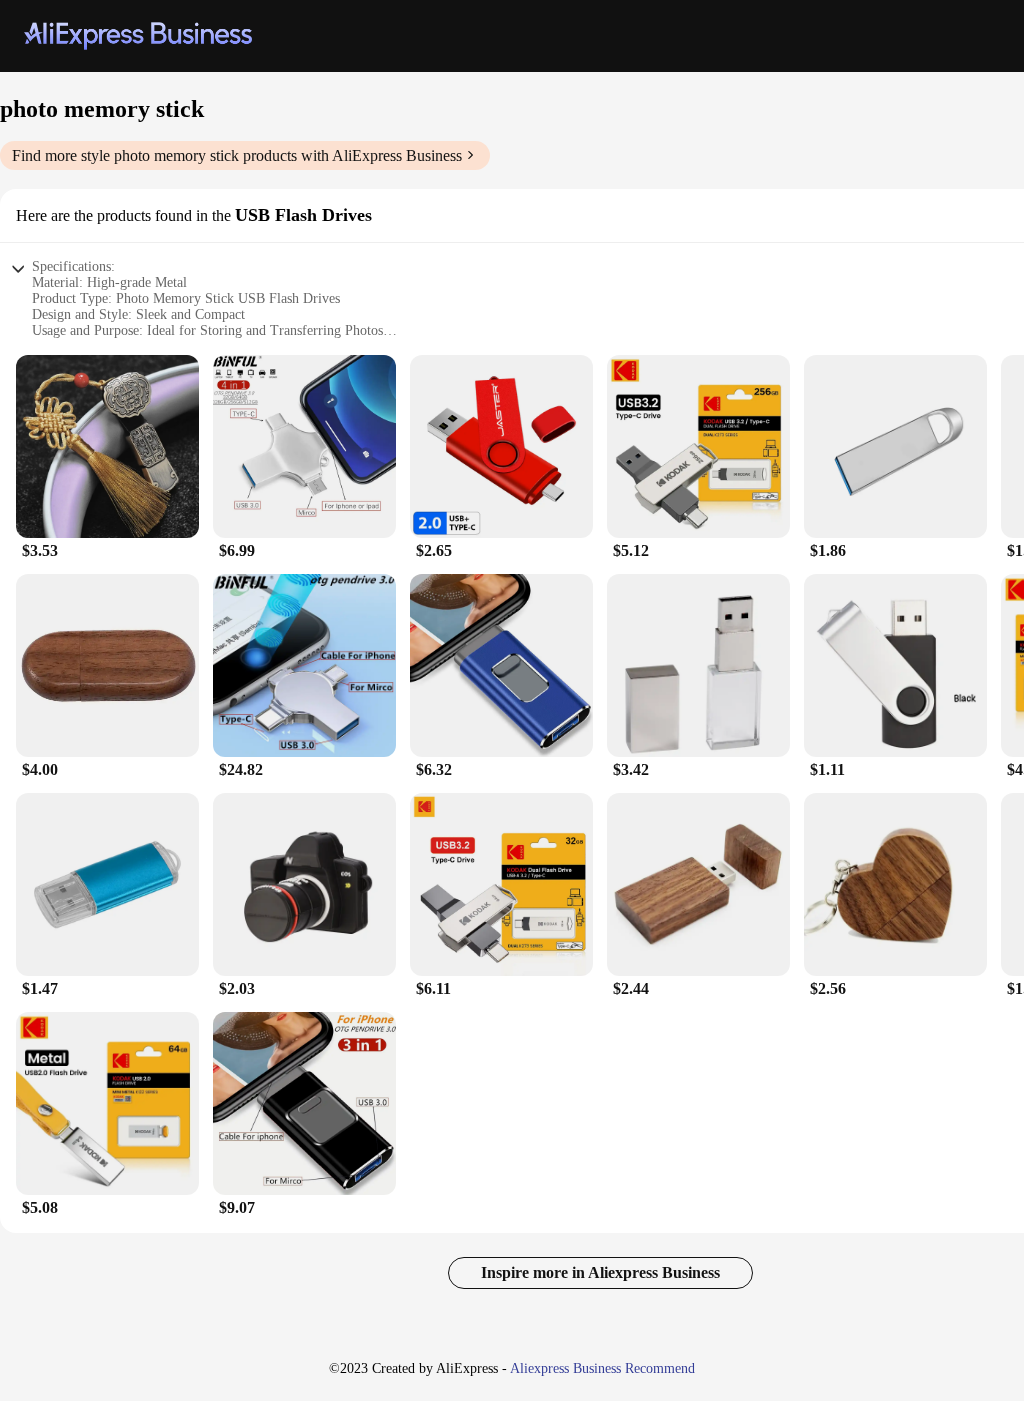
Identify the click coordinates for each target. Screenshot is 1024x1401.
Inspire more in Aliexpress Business (600, 1272)
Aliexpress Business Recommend (602, 1368)
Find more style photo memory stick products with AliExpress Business (237, 155)
